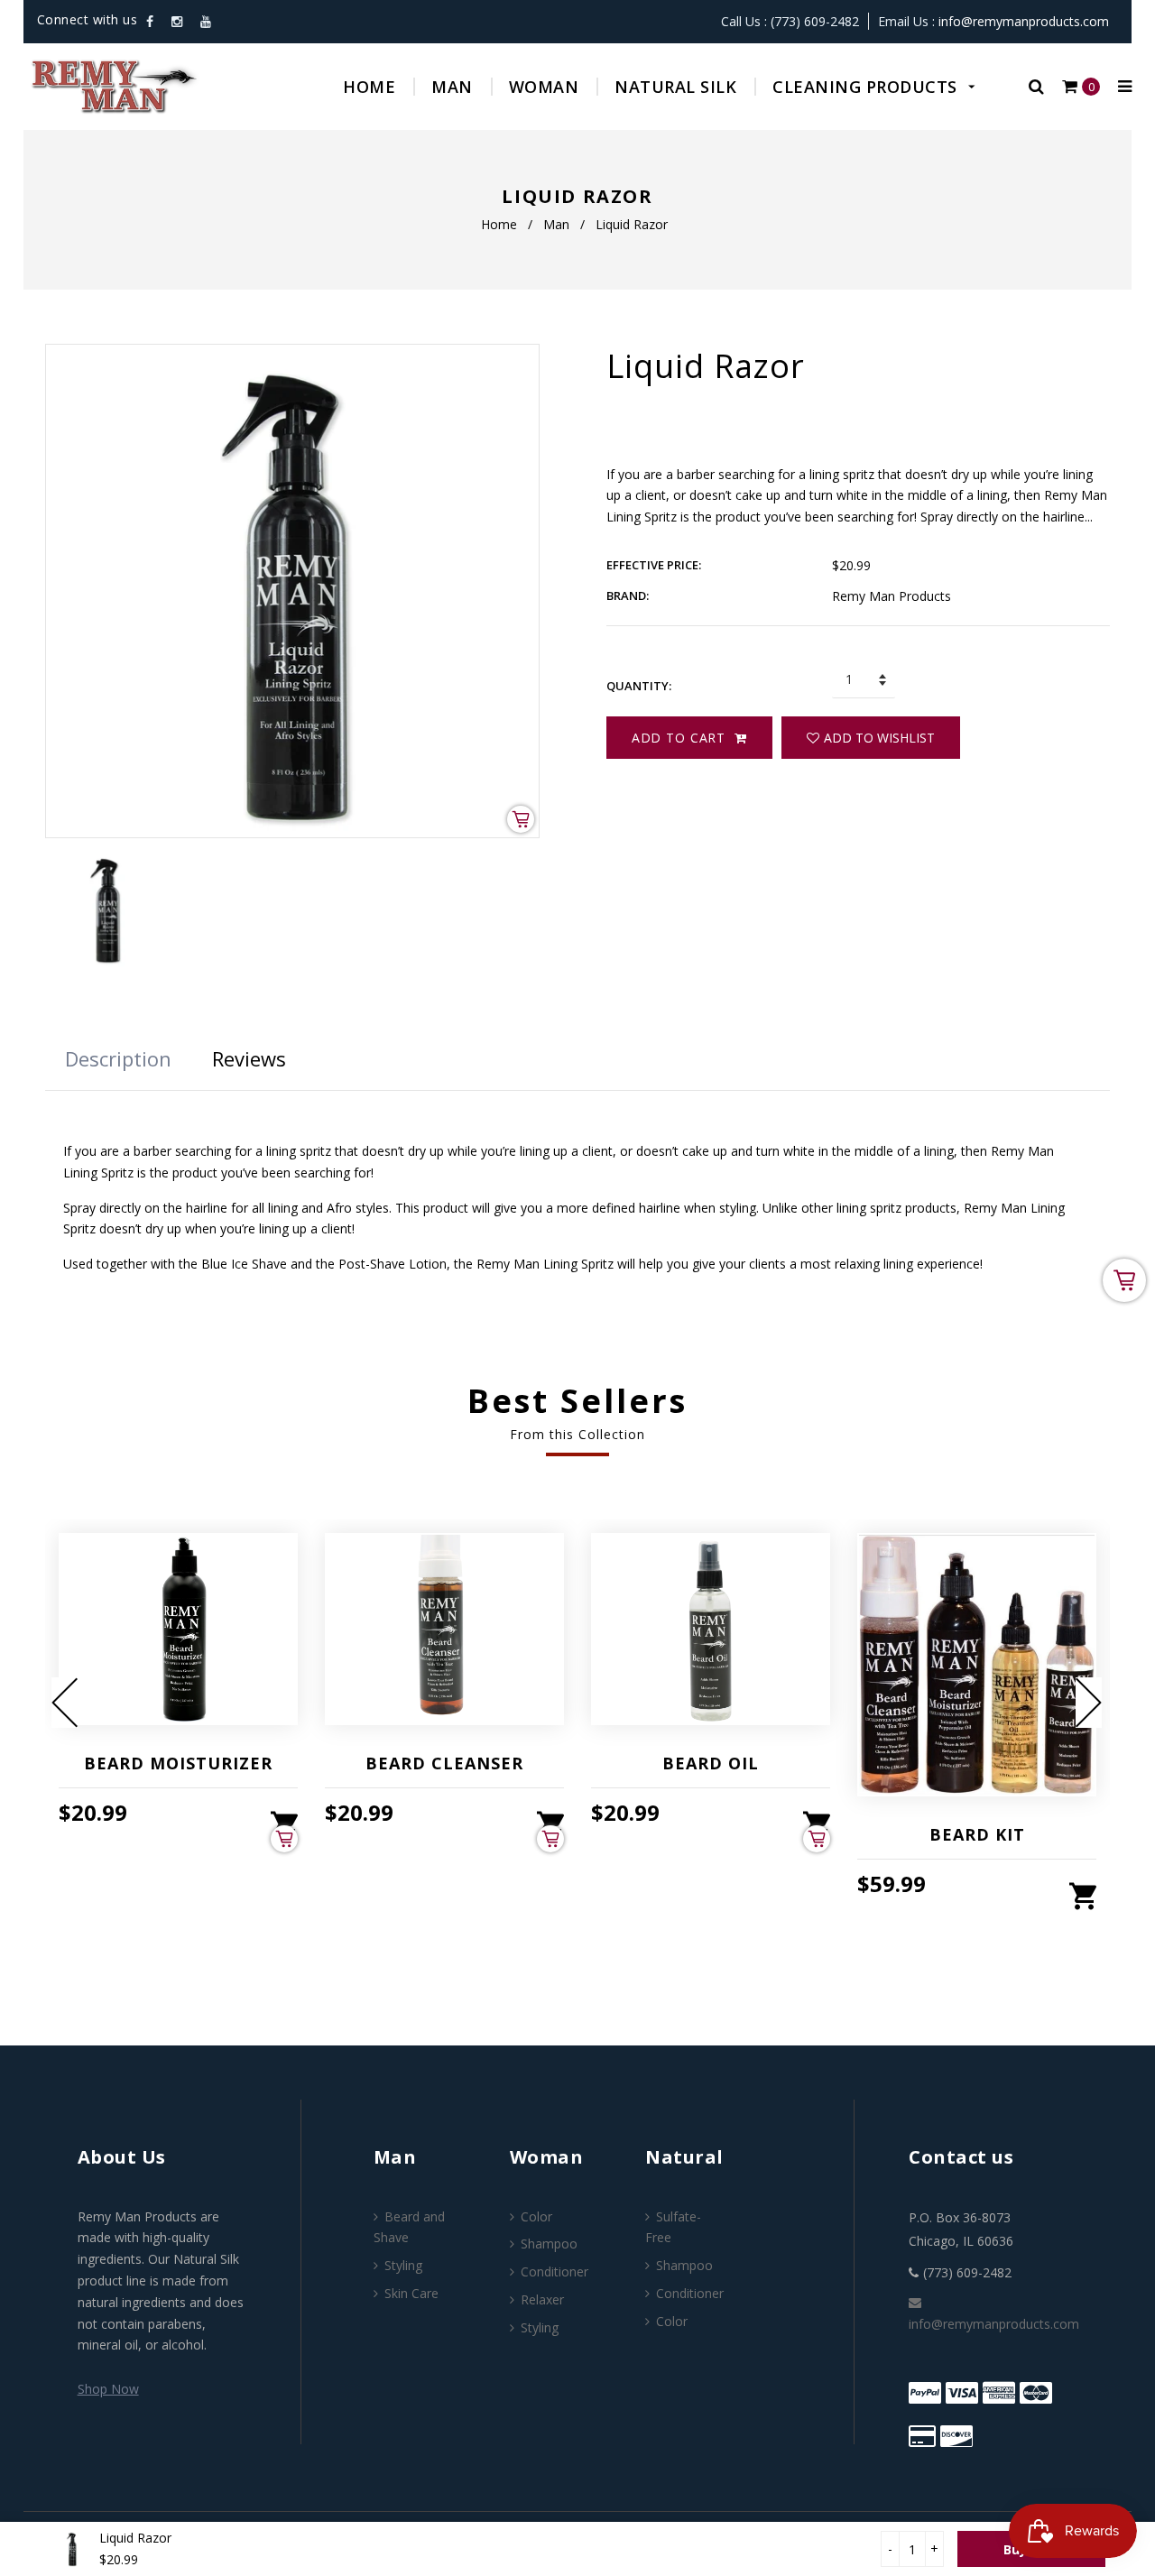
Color (536, 2216)
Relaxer (542, 2299)
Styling (403, 2265)
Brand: (628, 596)
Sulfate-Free (673, 2227)
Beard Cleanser (444, 1763)
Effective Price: (654, 565)
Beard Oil (711, 1763)
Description (118, 1058)
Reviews (249, 1058)
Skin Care (411, 2293)
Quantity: (639, 686)
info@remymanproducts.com (1024, 21)
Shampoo (549, 2244)
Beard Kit (977, 1834)
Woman (544, 87)
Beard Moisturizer (178, 1763)
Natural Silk (675, 87)
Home (369, 87)
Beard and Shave (409, 2227)
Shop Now (108, 2389)
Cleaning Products (867, 87)
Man (452, 87)
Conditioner (554, 2271)
